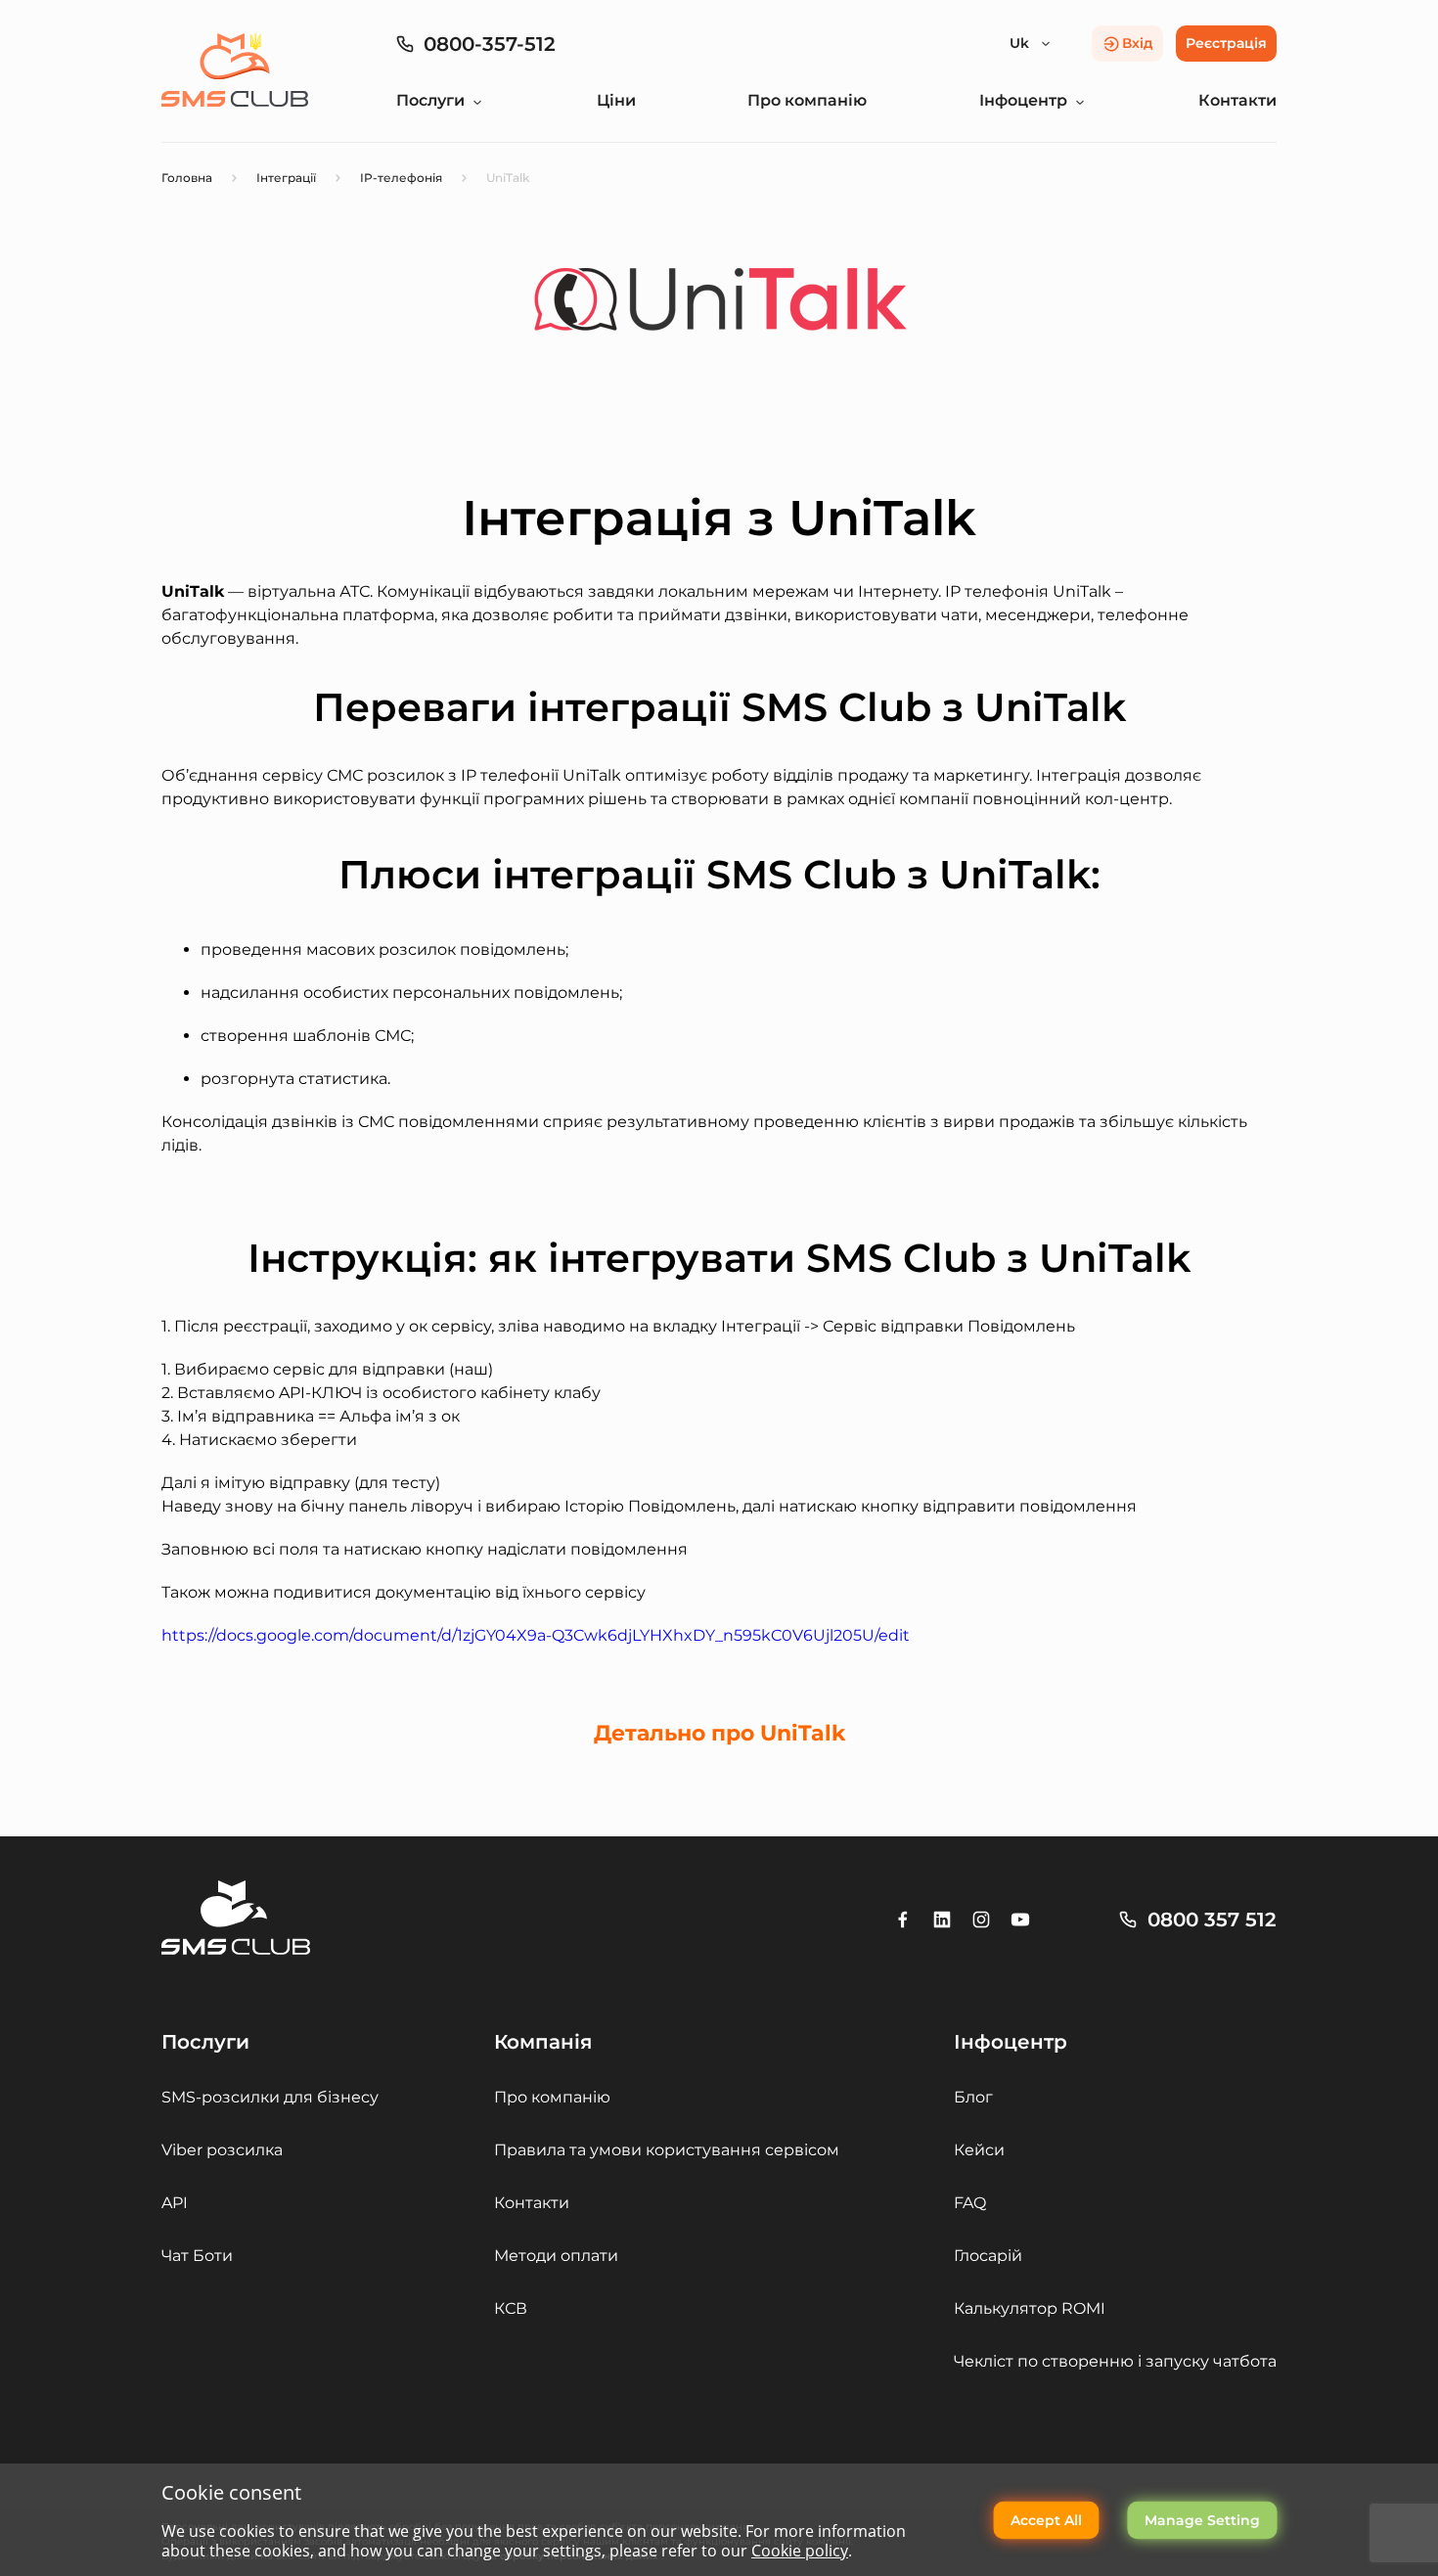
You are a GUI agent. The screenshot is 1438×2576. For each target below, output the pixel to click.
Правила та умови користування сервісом (667, 2150)
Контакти (1237, 100)
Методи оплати (556, 2256)
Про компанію (807, 100)
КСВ (511, 2308)
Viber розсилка (222, 2150)
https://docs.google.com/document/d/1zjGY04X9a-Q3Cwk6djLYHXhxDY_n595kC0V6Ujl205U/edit (536, 1635)
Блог (973, 2097)
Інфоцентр (1023, 100)
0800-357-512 (490, 44)
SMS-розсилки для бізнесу (270, 2097)
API (175, 2203)
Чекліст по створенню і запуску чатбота (1115, 2361)
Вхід (1138, 43)
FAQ (970, 2203)
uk (1019, 43)
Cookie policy (800, 2551)
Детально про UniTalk (719, 1733)
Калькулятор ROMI (1030, 2308)
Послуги (430, 100)
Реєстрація (1226, 43)
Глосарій (988, 2256)
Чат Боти (197, 2256)
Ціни (616, 100)
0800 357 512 (1212, 1920)
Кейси (979, 2150)
